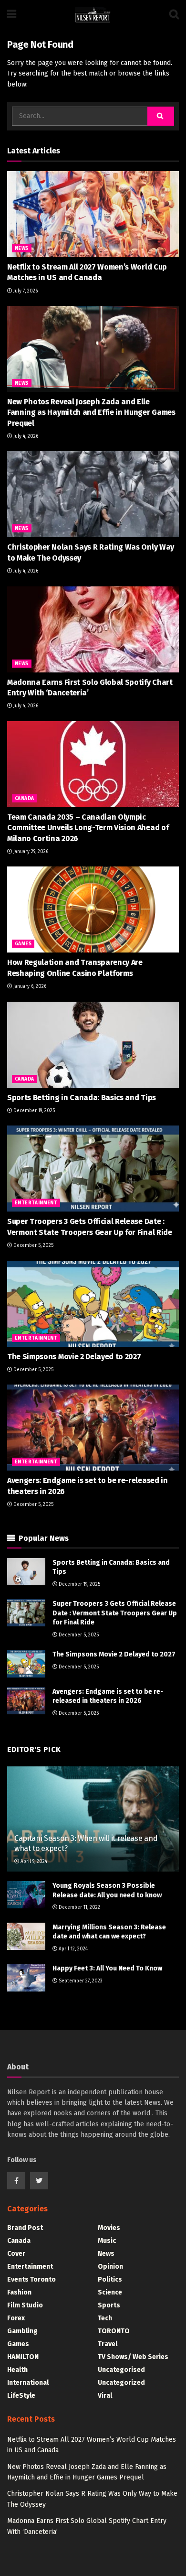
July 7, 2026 (25, 291)
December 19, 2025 (33, 1111)
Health (17, 2370)
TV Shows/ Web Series (133, 2357)
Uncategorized (121, 2383)
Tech (105, 2318)
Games (23, 944)
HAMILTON (23, 2357)
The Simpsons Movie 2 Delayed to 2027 (74, 1357)
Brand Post (25, 2228)
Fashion (19, 2292)
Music (107, 2241)
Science (110, 2292)
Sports (109, 2305)
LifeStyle (21, 2396)
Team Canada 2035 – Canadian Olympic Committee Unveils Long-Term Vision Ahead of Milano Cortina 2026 (88, 828)
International (28, 2383)
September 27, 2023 (80, 1981)
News (22, 249)
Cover (16, 2254)
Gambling (22, 2331)
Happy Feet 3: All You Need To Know (107, 1968)
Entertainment (36, 1203)
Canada (24, 799)
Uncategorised (121, 2370)
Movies (109, 2228)
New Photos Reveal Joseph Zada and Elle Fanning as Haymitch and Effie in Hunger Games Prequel (91, 412)
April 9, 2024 (33, 1862)
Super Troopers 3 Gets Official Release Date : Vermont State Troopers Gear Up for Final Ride (115, 1613)
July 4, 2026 (25, 436)
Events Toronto (31, 2279)
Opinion (110, 2267)
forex (16, 2318)
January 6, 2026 (29, 986)
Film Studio (25, 2305)
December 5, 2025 (33, 1245)
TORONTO (114, 2331)
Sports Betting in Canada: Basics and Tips (82, 1098)
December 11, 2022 (79, 1907)
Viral (105, 2396)
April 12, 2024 (72, 1949)
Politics (110, 2279)
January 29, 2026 (30, 852)
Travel (108, 2344)
